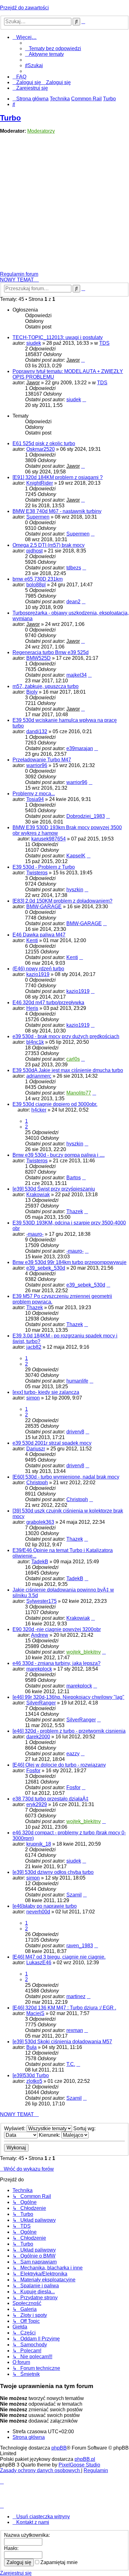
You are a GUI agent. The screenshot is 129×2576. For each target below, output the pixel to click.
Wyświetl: (15, 2128)
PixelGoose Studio (79, 2465)
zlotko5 (34, 2081)
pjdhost (34, 551)
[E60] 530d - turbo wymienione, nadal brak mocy (66, 1477)
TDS (104, 343)
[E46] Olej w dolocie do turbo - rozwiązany (59, 1765)
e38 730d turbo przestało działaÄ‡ (51, 1799)
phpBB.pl (85, 2459)
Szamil (74, 1895)
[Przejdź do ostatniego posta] (83, 360)
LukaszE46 (39, 1963)
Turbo (10, 118)
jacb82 (34, 1347)
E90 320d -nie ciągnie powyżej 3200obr (57, 1629)
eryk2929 (37, 1804)
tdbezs (74, 568)
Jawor (73, 360)
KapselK (76, 856)
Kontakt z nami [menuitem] (33, 2522)
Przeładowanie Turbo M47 (42, 760)
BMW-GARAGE (44, 907)
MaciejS (35, 2013)
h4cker (39, 1110)
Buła (31, 2047)
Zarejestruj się (16, 2573)
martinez (76, 1996)
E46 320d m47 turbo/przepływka (48, 1003)
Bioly (32, 692)
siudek (34, 343)
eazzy (73, 1754)
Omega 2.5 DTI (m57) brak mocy (49, 545)
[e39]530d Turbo (31, 2075)
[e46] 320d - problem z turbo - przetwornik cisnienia (69, 1731)
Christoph (37, 1483)
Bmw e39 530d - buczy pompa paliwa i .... (59, 1155)
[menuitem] (53, 48)
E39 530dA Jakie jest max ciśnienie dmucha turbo (68, 1070)
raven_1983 (80, 1946)
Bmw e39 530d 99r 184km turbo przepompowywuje (70, 1262)
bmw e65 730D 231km (38, 579)
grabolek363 (40, 1522)
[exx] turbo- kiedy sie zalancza (46, 1392)
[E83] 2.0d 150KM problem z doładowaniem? (62, 901)
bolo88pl (36, 585)
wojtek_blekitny (84, 1652)
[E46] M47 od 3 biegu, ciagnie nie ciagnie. (59, 1957)
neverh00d (38, 1912)
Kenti (32, 940)
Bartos (74, 1178)
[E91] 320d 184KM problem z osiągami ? (58, 477)
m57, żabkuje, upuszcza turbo (46, 686)
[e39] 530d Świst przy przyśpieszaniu (54, 1189)
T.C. (71, 2064)
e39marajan (80, 748)
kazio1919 (38, 974)
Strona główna (29, 2437)
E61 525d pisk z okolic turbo (44, 443)
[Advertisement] (64, 204)
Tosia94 (35, 799)
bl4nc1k (35, 1042)
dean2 (73, 602)
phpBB (59, 2448)
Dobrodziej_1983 (86, 816)
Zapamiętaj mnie (58, 2562)
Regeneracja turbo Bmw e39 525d (51, 652)
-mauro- (35, 1234)
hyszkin (75, 890)
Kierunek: (50, 2135)
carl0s (73, 1059)
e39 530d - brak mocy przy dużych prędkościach (66, 1036)
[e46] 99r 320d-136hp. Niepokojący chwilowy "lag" (68, 1697)
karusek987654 (49, 839)
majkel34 (77, 675)
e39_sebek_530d (46, 1268)
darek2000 (38, 1737)
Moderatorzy (41, 131)
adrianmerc (39, 1076)
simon (33, 1398)
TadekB (40, 1562)
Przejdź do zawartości (24, 8)
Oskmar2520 (41, 449)
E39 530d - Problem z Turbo (44, 867)
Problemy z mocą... (34, 794)
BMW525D (39, 658)
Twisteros (37, 873)
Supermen (38, 517)
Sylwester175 (41, 1601)
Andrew (40, 1635)
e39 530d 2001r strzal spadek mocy (52, 1443)
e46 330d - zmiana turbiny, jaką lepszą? (57, 1663)
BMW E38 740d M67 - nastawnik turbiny (57, 511)
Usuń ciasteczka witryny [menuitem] (43, 2517)
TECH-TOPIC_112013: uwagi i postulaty (58, 337)
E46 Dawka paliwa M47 (39, 935)
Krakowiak (38, 1195)
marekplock (39, 1669)
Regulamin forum (19, 274)
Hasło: (11, 2548)
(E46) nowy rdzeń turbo (38, 969)
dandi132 (37, 731)
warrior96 (37, 765)
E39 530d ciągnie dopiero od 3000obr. (55, 1104)
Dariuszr (36, 1449)
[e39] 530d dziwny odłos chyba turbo (53, 1872)
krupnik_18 (39, 1844)
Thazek (75, 1211)
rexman (75, 2030)
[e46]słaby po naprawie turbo (45, 1906)
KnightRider (40, 483)
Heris (32, 1008)
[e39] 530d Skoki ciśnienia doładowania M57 (62, 2042)
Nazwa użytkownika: (27, 2535)
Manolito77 (79, 1093)
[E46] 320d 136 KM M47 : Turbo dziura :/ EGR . (64, 2008)
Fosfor (33, 1771)
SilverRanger (41, 1703)
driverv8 (75, 1432)
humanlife (77, 1381)
